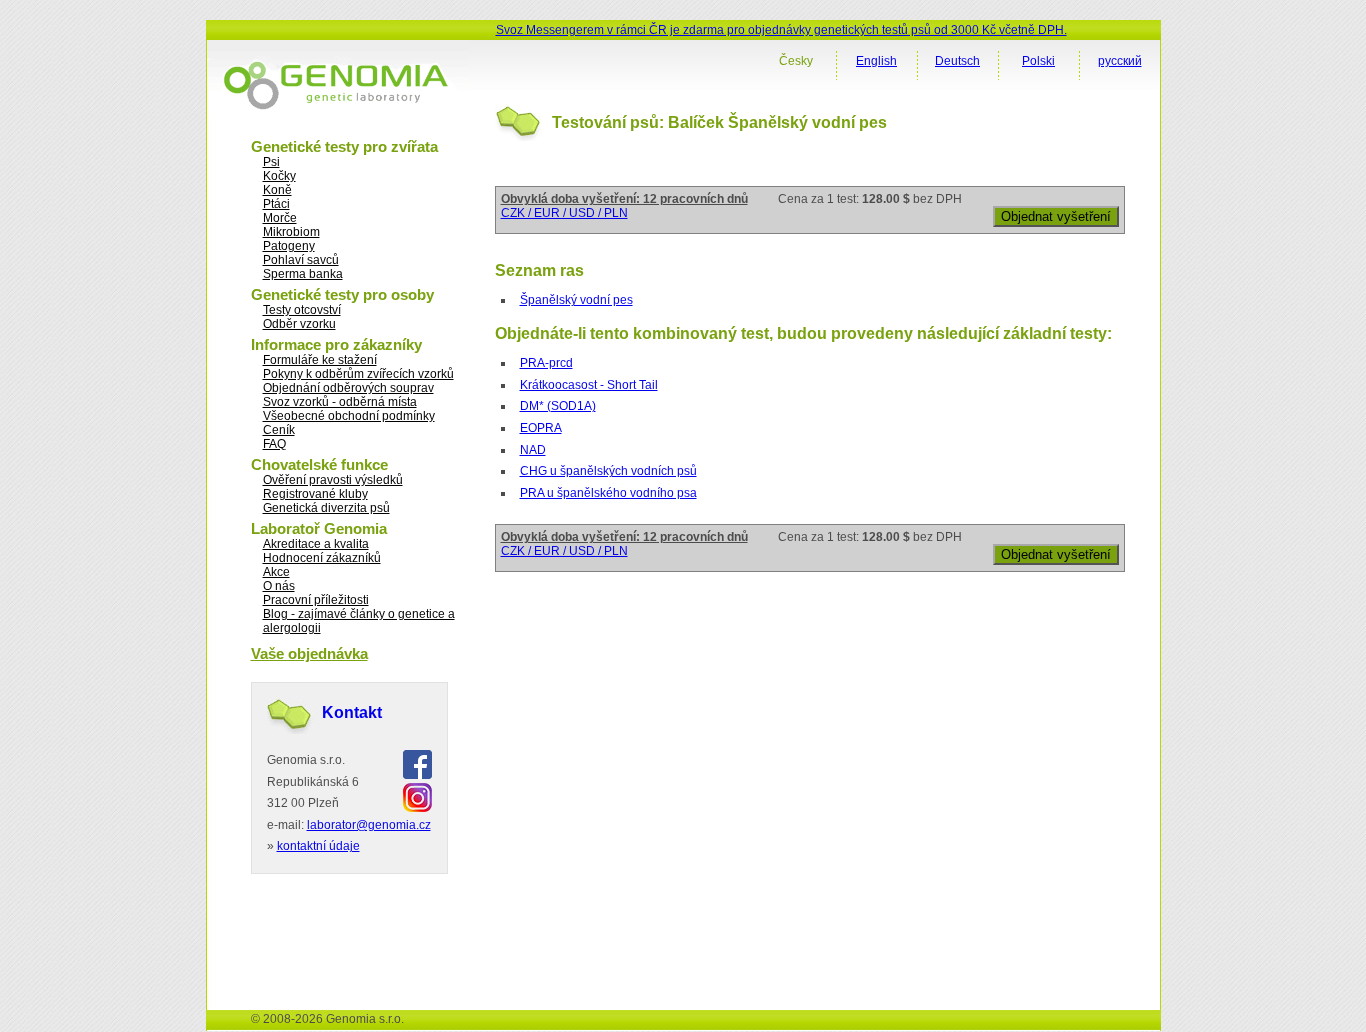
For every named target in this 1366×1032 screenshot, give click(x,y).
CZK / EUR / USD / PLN (564, 213)
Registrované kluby (315, 494)
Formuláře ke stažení (320, 360)
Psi (271, 162)
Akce (276, 572)
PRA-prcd (546, 363)
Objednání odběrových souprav (348, 388)
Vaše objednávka (309, 653)
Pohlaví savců (301, 260)
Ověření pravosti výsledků (333, 480)
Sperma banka (303, 274)
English (876, 61)
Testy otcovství (302, 310)
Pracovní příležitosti (316, 600)
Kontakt (352, 712)
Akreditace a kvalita (316, 544)
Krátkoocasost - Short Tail (589, 385)
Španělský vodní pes (576, 300)
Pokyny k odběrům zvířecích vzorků (358, 374)
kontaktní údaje (318, 846)
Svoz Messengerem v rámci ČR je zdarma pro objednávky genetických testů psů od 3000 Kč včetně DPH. (781, 30)
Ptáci (276, 204)
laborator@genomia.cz (369, 825)
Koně (277, 190)
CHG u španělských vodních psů (608, 471)
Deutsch (957, 61)
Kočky (279, 176)
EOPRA (541, 428)
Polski (1038, 61)
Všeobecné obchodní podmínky (349, 416)
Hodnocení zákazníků (322, 558)
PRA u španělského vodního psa (608, 493)
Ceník (279, 430)
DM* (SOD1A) (558, 406)
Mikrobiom (291, 232)
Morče (280, 218)
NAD (533, 450)
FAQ (274, 444)
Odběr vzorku (299, 324)
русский (1120, 61)
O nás (279, 586)
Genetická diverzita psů (326, 508)
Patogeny (289, 246)
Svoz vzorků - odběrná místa (340, 402)
